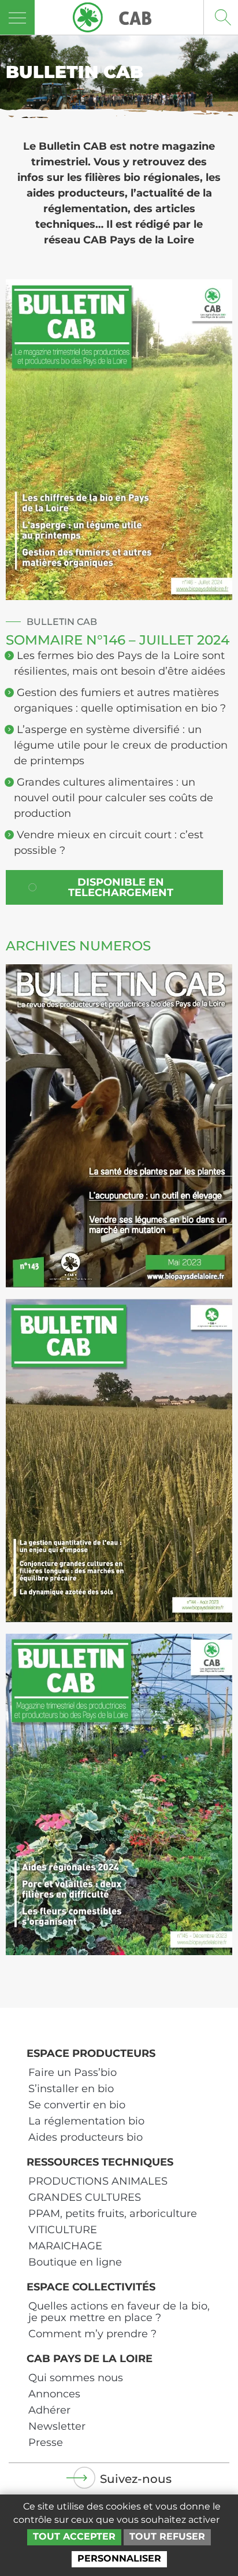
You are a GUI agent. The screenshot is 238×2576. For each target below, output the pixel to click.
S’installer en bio (71, 2089)
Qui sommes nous (76, 2378)
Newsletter (57, 2426)
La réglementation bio (86, 2121)
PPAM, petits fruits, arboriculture (113, 2214)
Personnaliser (119, 2558)
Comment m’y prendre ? (92, 2334)
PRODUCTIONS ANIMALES (98, 2181)
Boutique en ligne (75, 2262)
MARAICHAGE (65, 2246)
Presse (46, 2442)
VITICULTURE (63, 2230)
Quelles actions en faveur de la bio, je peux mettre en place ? (119, 2312)
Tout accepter (74, 2536)
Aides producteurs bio (85, 2137)
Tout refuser (167, 2536)
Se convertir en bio (77, 2105)
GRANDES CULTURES (85, 2197)
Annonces (54, 2394)
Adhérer (49, 2410)
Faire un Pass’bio (72, 2072)
